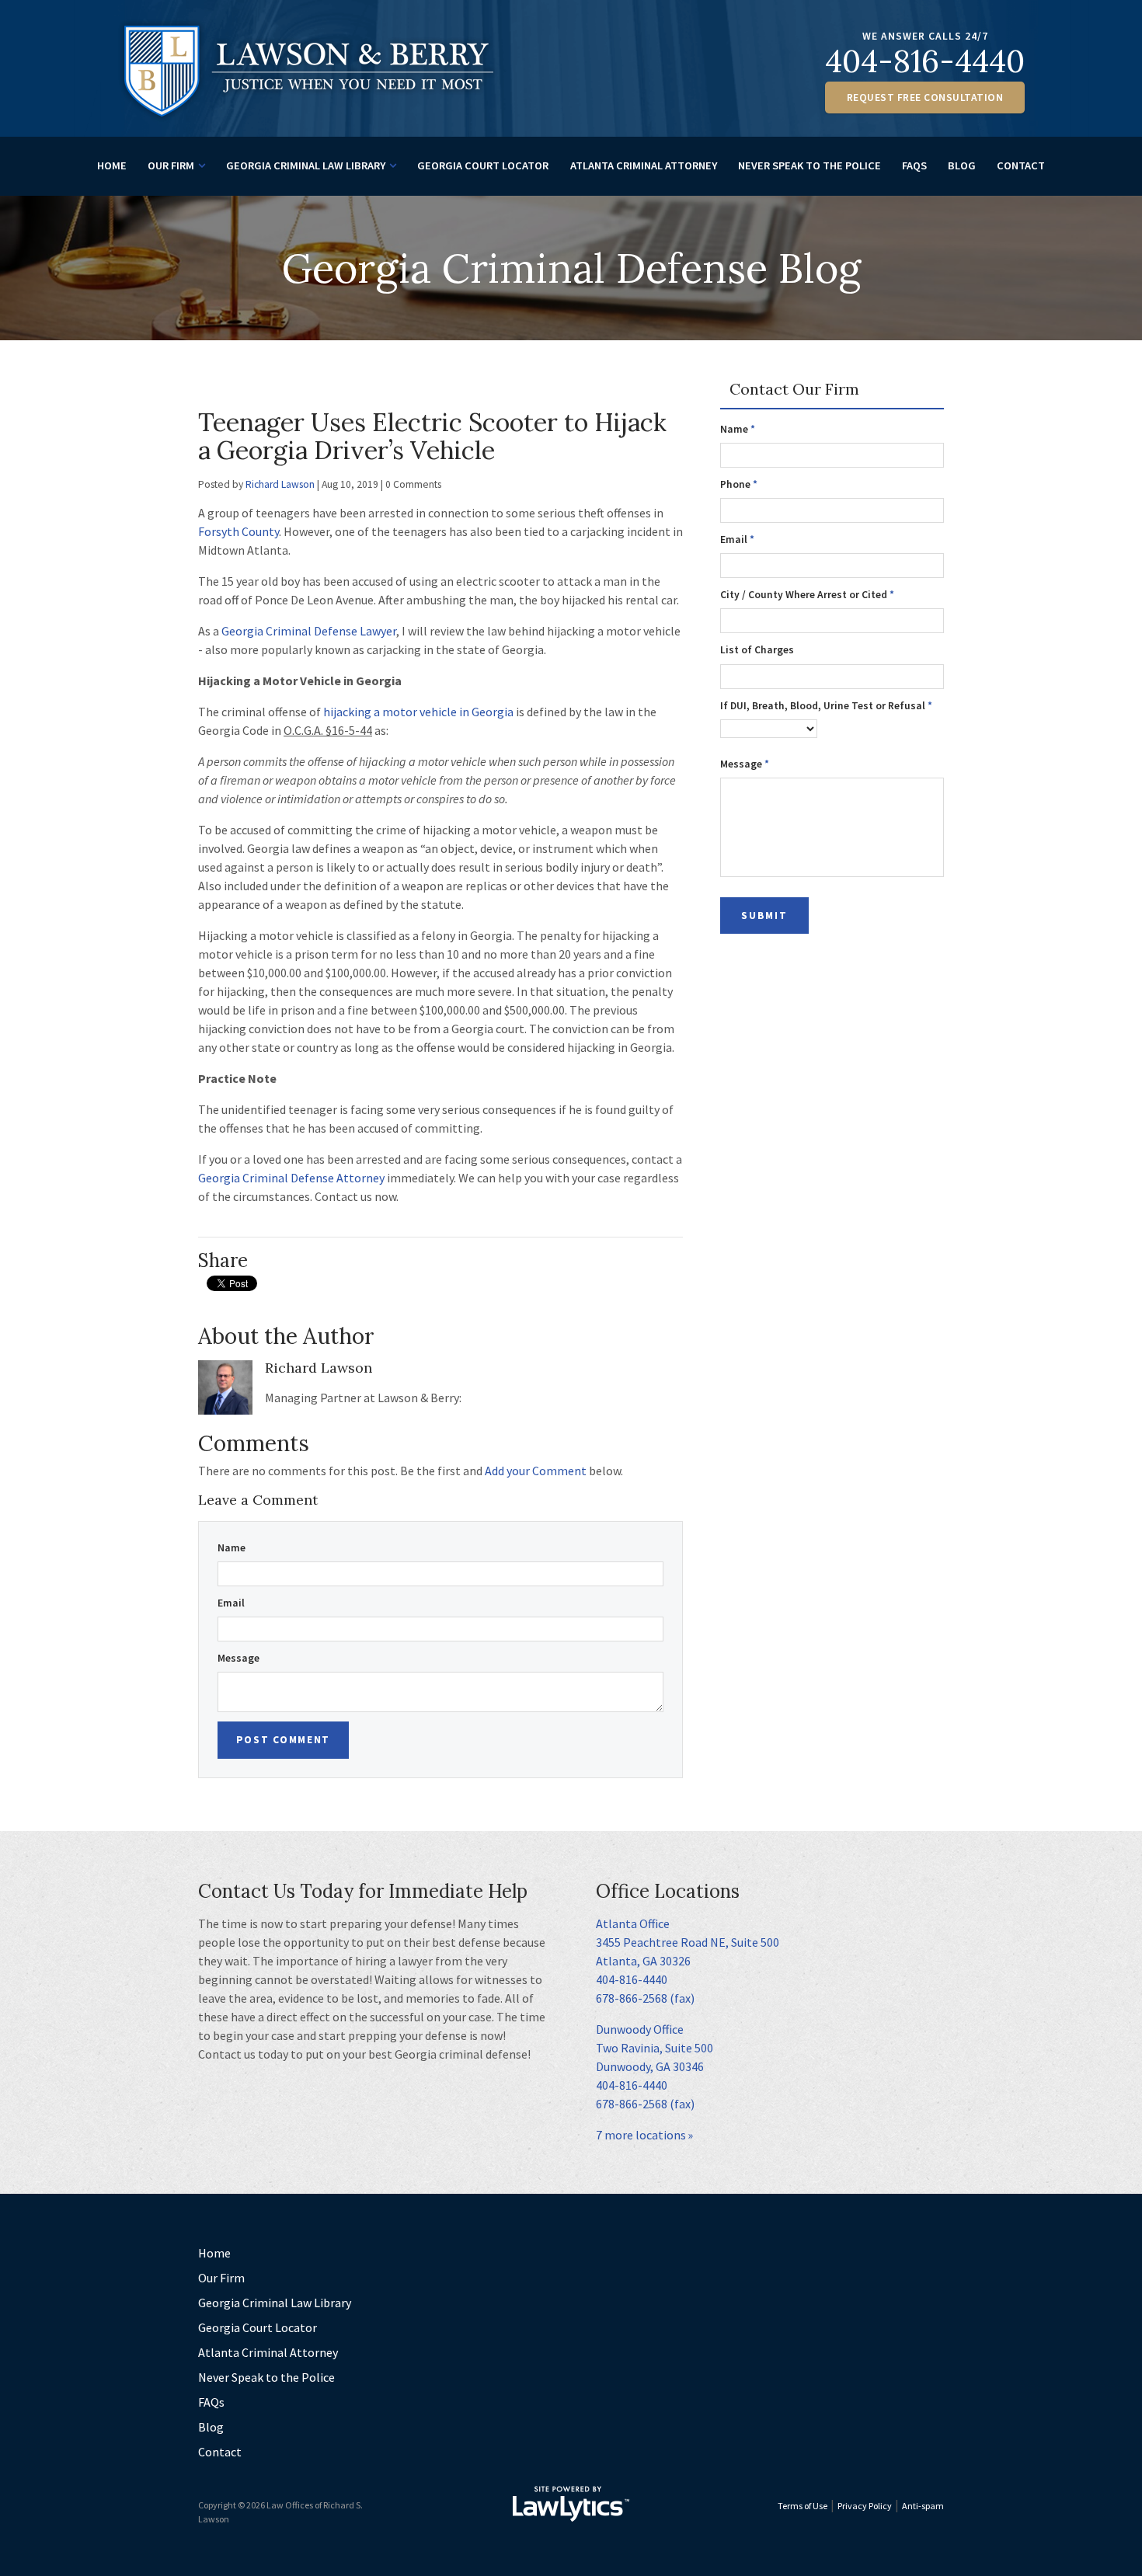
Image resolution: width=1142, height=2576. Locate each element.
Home (112, 165)
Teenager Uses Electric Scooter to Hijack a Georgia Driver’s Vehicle (432, 436)
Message (238, 1658)
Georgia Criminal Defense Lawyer (309, 631)
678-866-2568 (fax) (645, 1998)
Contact (1021, 165)
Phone (739, 484)
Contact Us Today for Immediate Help (363, 1891)
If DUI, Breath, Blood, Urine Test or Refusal (826, 706)
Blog (962, 165)
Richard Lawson (280, 484)
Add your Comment (536, 1471)
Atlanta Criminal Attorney (644, 165)
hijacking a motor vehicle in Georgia (418, 712)
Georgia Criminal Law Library (306, 165)
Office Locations (668, 1891)
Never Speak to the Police (809, 165)
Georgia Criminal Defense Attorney (291, 1178)
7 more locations (641, 2135)
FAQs (914, 165)
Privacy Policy (865, 2506)
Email (231, 1603)
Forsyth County (238, 531)
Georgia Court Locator (483, 165)
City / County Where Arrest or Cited (807, 595)
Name (232, 1548)
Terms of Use (803, 2506)
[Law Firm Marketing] (571, 2504)
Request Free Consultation (925, 97)
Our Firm (171, 165)
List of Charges (757, 650)
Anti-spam (923, 2506)
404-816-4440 (925, 61)
